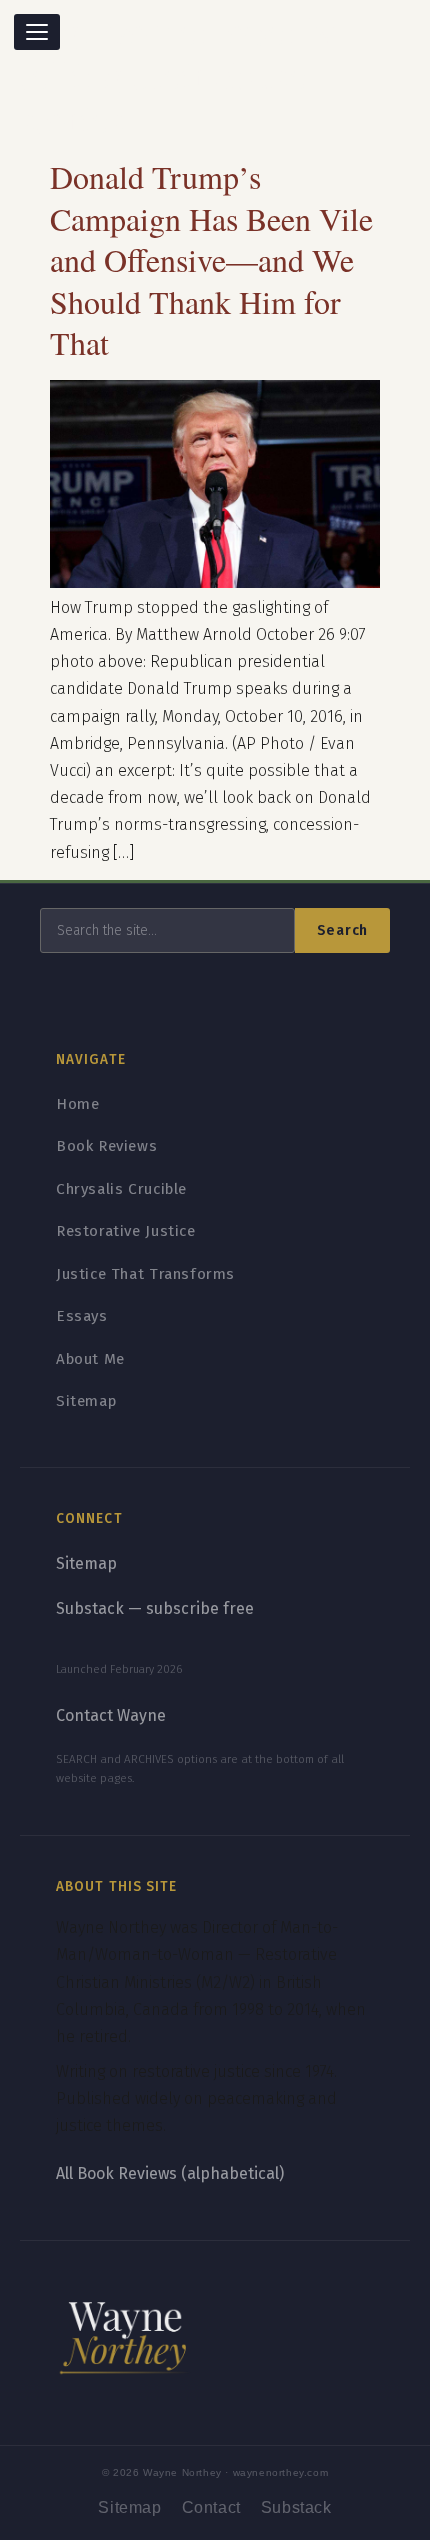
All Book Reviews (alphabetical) (170, 2173)
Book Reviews (106, 1146)
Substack (296, 2507)
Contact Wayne (111, 1715)
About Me (90, 1359)
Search (342, 930)
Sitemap (86, 1401)
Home (77, 1104)
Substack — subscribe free (155, 1608)
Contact (211, 2507)
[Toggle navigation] (37, 32)
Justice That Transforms (145, 1274)
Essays (82, 1316)
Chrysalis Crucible (121, 1189)
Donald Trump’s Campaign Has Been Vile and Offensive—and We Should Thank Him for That (211, 259)
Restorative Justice (126, 1231)
